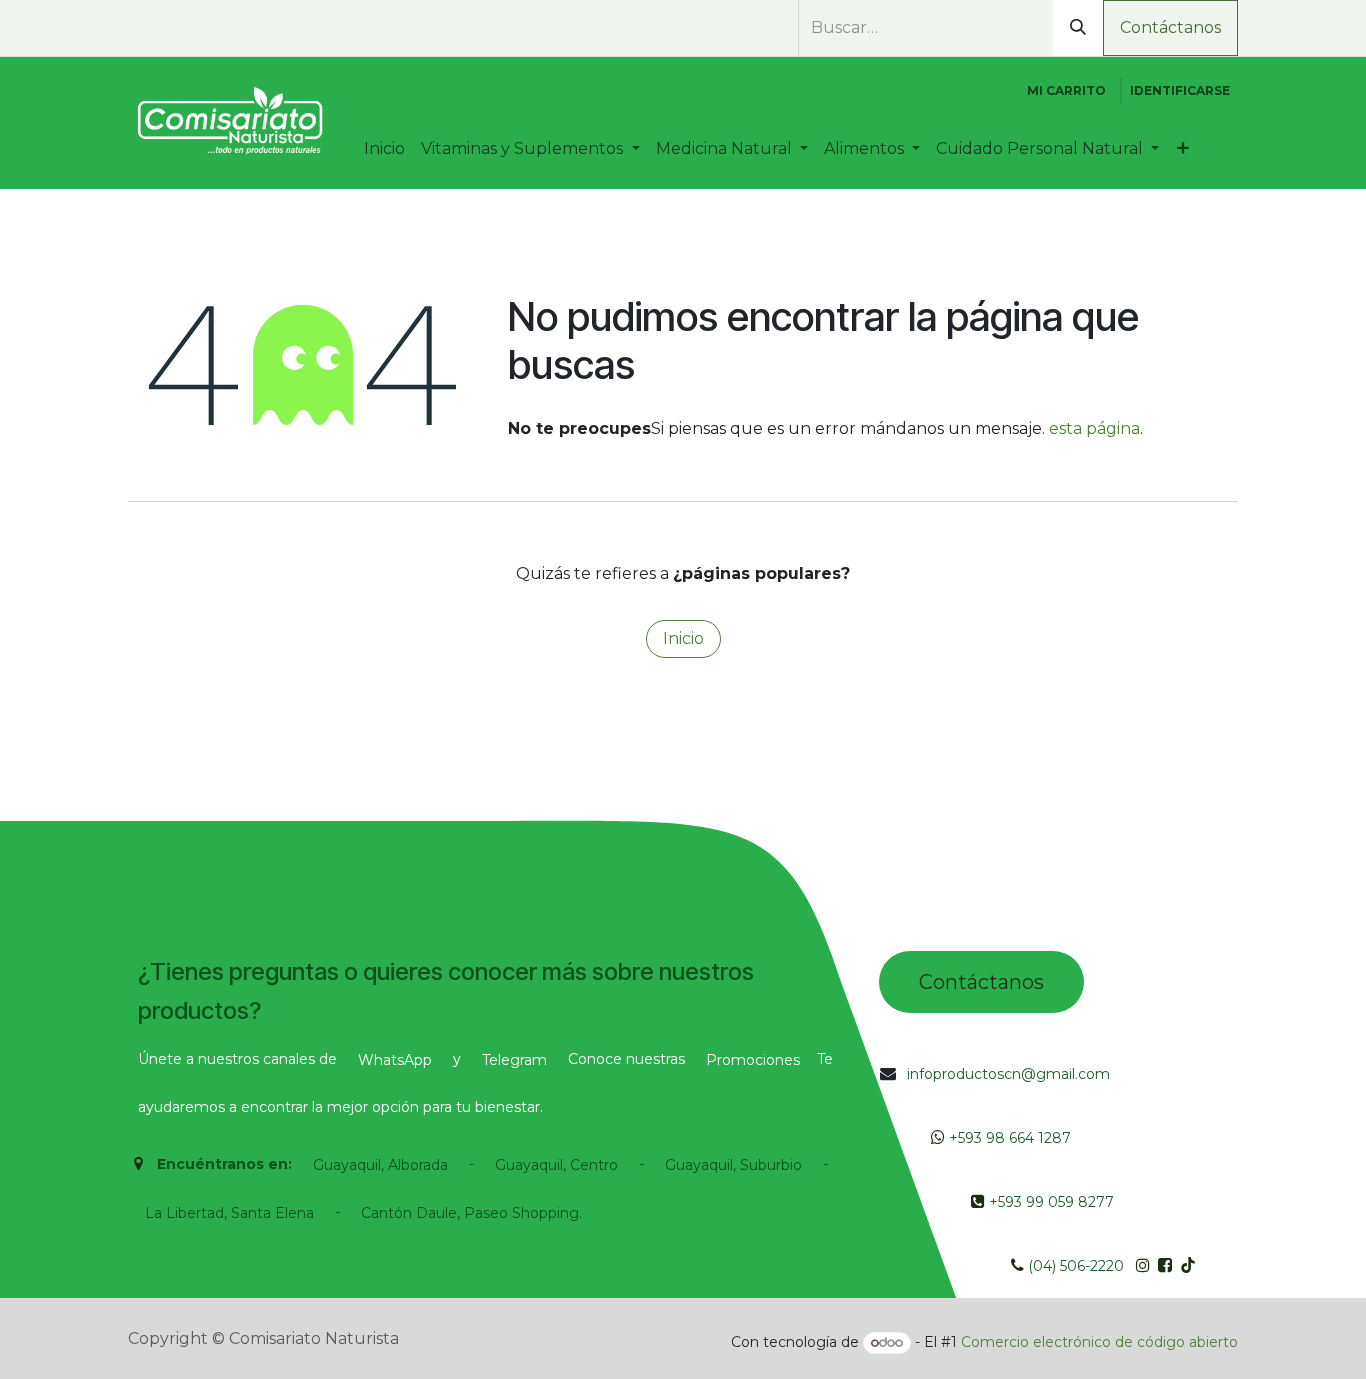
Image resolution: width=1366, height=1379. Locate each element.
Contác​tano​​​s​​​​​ (981, 982)
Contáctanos (1170, 27)
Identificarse (1180, 90)
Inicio (683, 638)
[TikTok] (242, 29)
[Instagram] (206, 29)
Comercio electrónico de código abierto (1099, 1342)
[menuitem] (384, 149)
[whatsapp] (139, 29)
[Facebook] (170, 29)
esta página (1094, 428)
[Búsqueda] (1078, 28)
